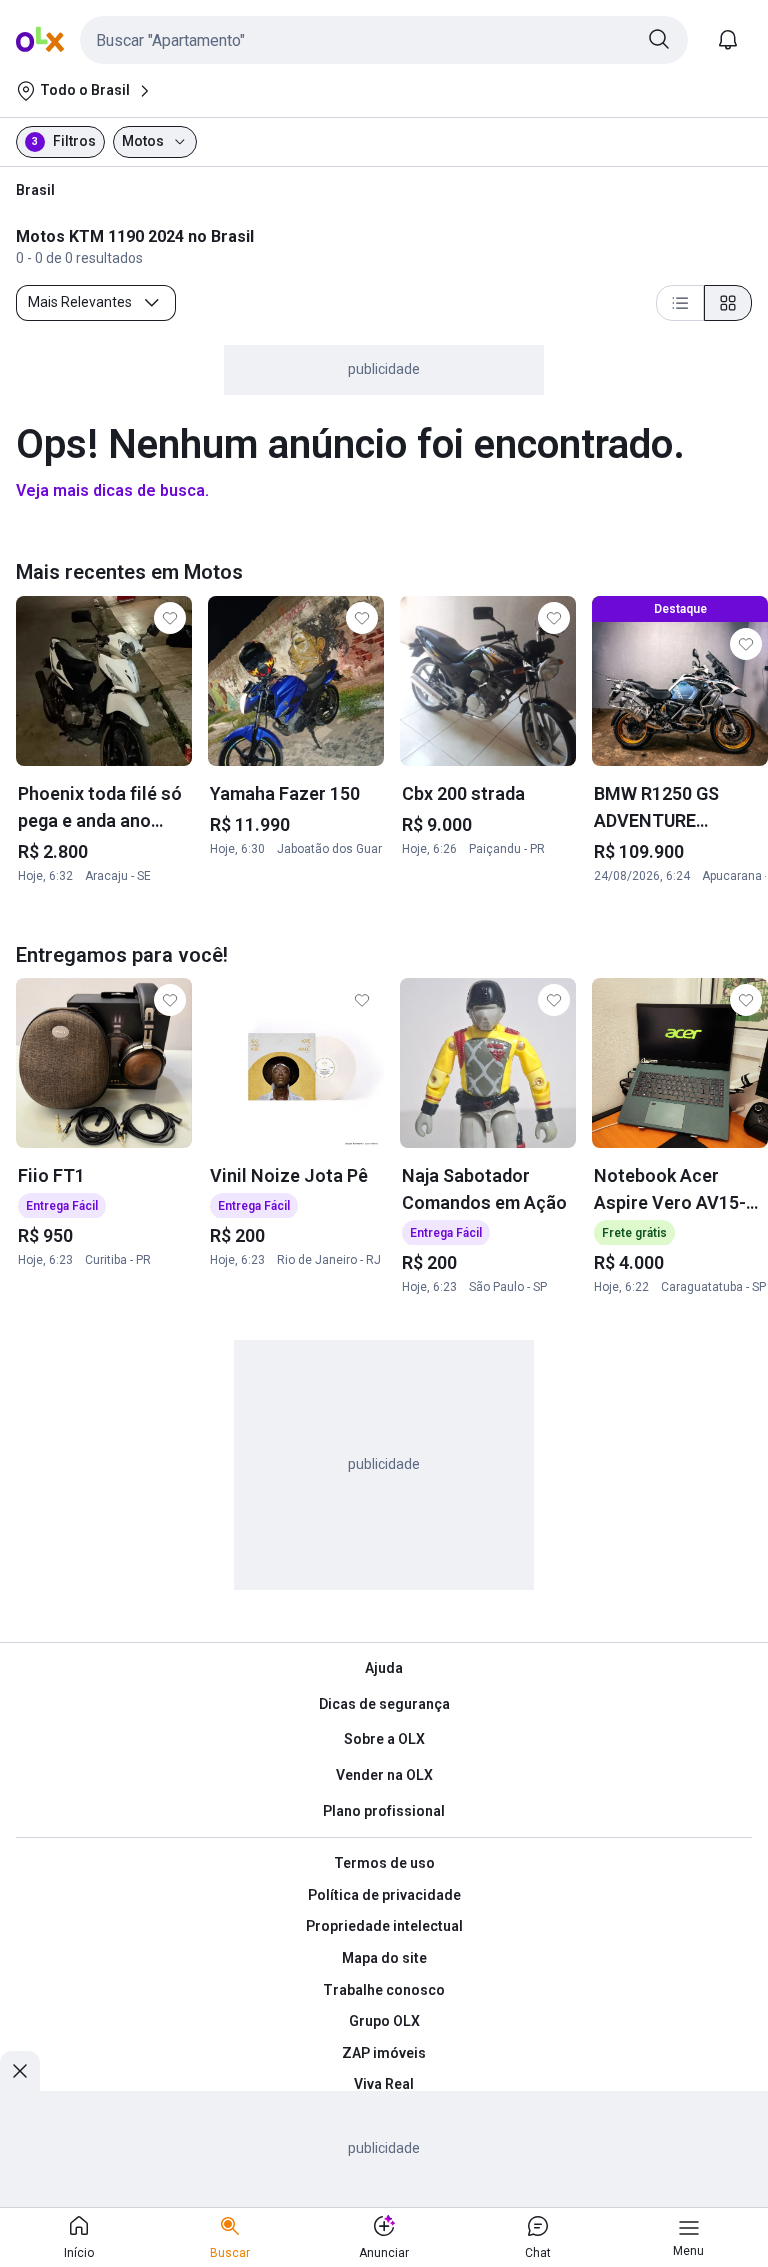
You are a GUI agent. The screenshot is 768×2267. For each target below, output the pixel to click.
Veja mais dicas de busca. (112, 490)
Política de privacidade (384, 1895)
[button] (384, 40)
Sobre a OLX (384, 1739)
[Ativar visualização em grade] (728, 303)
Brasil (35, 190)
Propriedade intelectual (384, 1926)
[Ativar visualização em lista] (680, 303)
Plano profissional (384, 1811)
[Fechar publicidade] (20, 2071)
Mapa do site (384, 1958)
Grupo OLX (384, 2021)
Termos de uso (384, 1863)
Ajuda (384, 1668)
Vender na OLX (384, 1775)
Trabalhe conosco (384, 1990)
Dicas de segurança (384, 1704)
